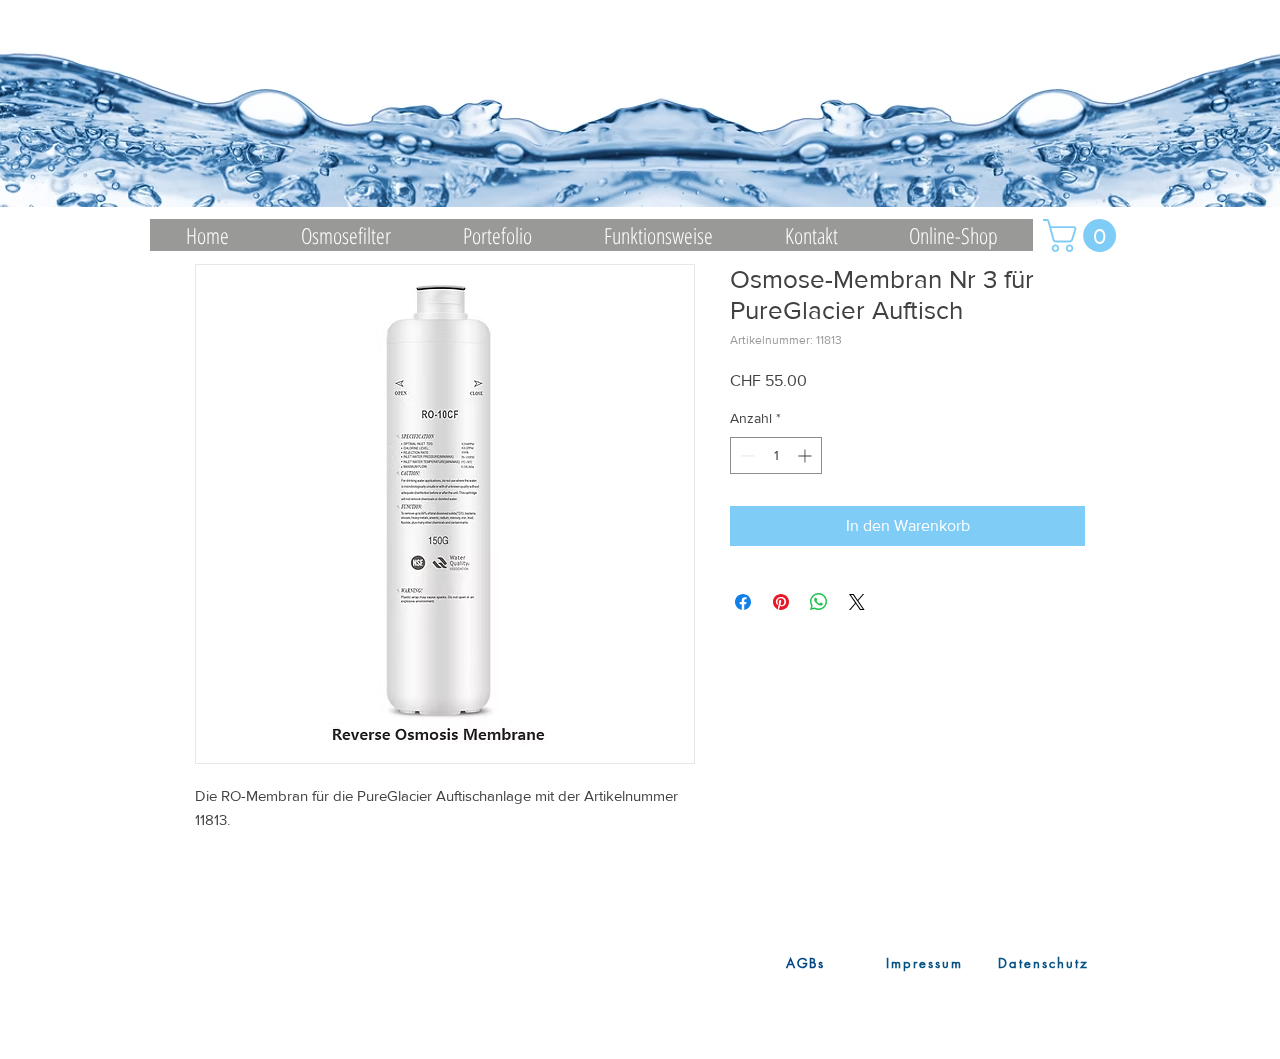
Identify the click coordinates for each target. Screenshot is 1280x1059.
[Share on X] (857, 602)
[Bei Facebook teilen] (743, 602)
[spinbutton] (776, 455)
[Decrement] (745, 455)
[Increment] (806, 455)
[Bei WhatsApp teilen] (819, 602)
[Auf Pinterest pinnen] (781, 602)
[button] (1083, 235)
